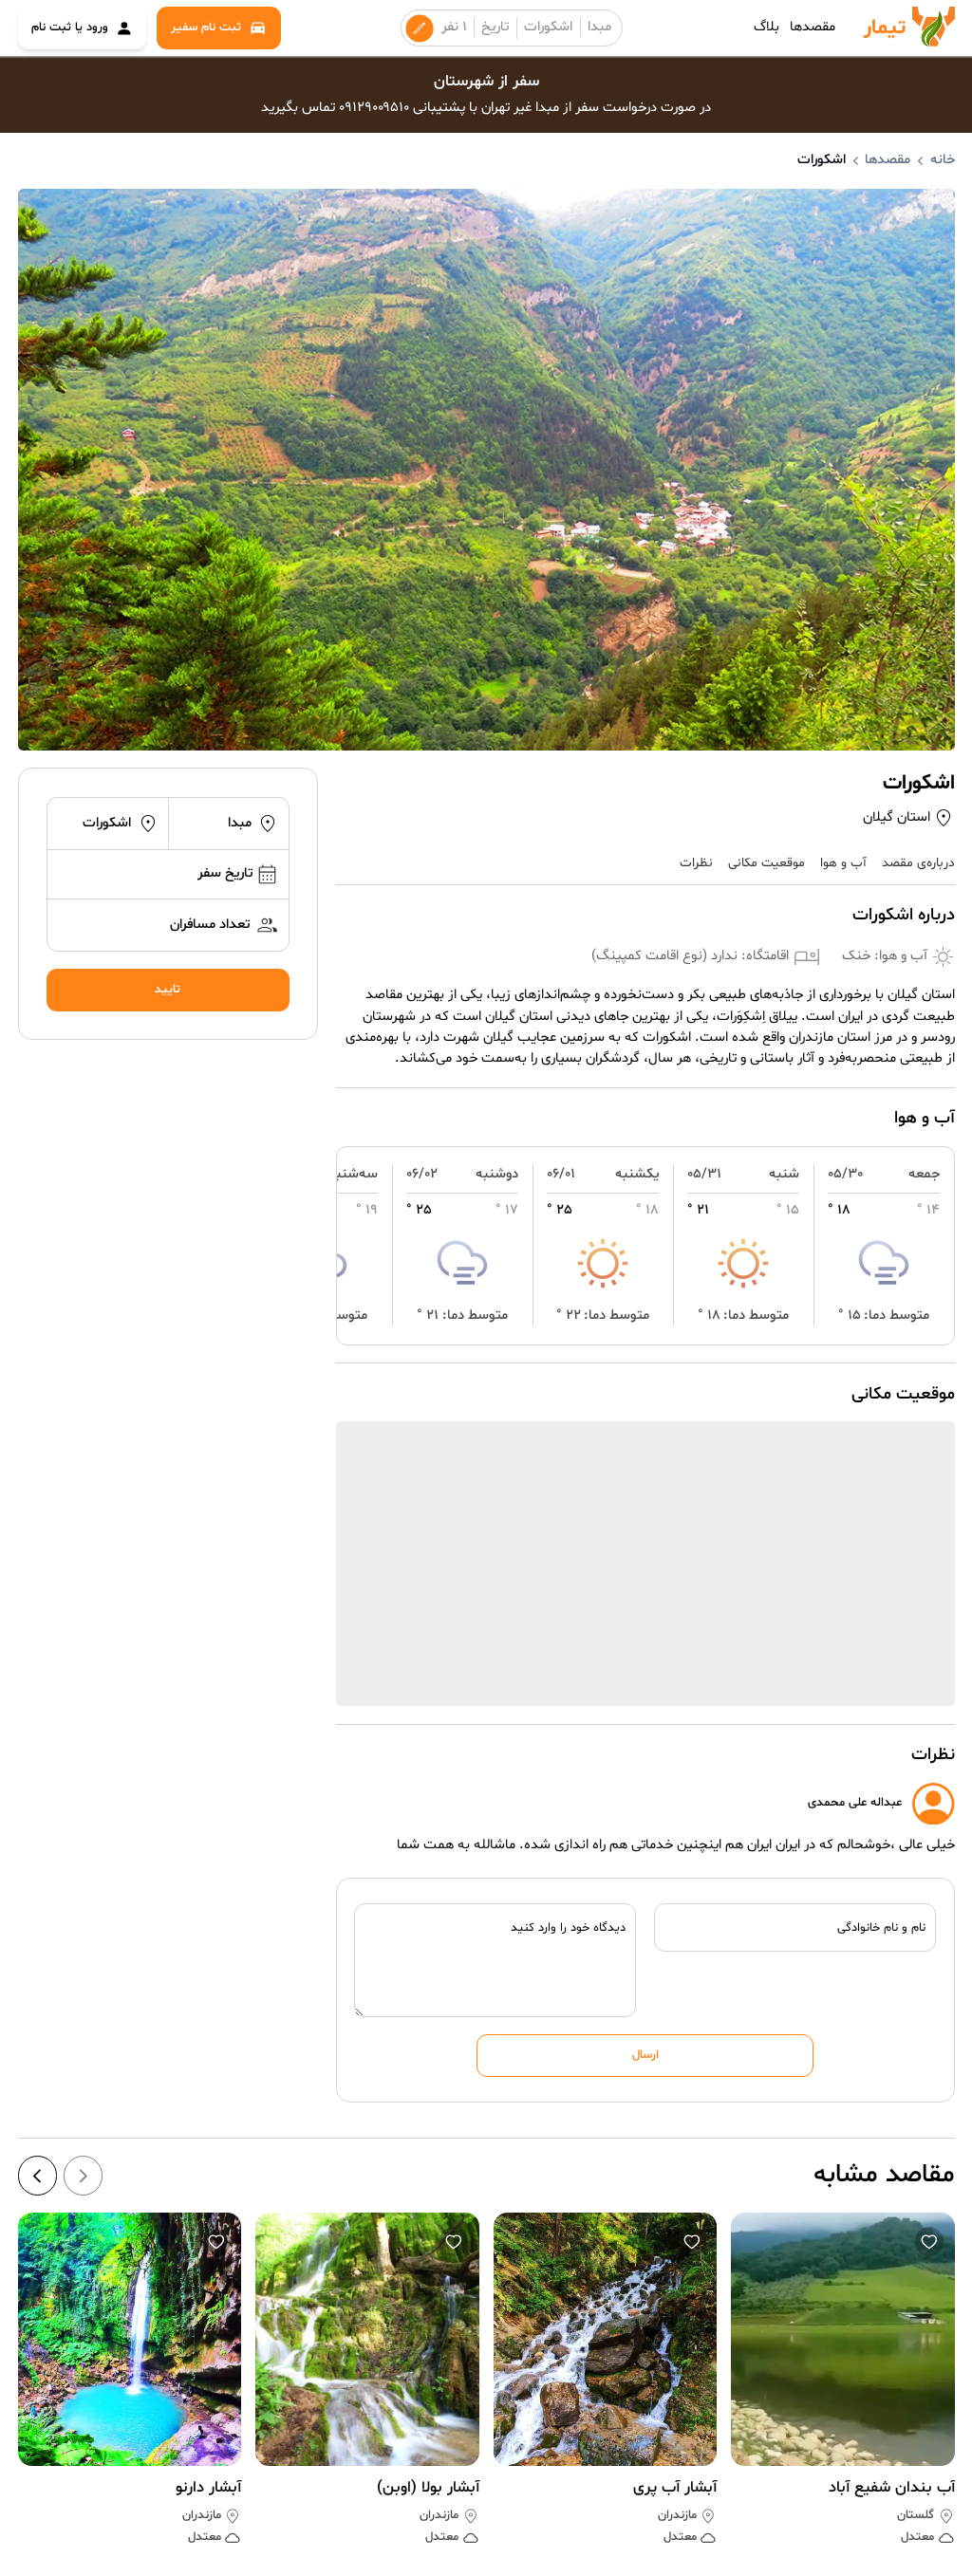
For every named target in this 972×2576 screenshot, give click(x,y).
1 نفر (454, 27)
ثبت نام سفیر (206, 28)
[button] (930, 2242)
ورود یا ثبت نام (70, 28)
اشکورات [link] (822, 160)
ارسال (645, 2055)
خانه (943, 160)
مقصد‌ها (813, 27)
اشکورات (548, 27)
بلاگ (766, 27)
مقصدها (888, 160)
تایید (168, 990)
